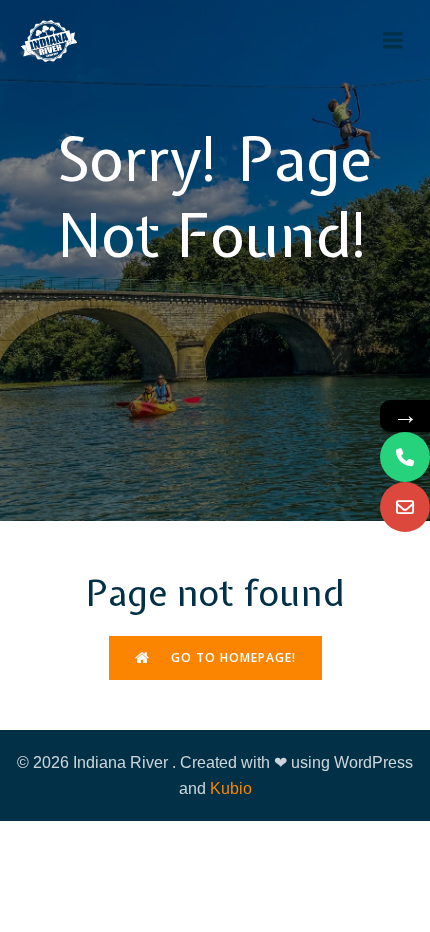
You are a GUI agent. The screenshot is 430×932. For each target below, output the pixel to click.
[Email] (405, 507)
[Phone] (405, 457)
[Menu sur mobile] (393, 41)
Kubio (231, 788)
